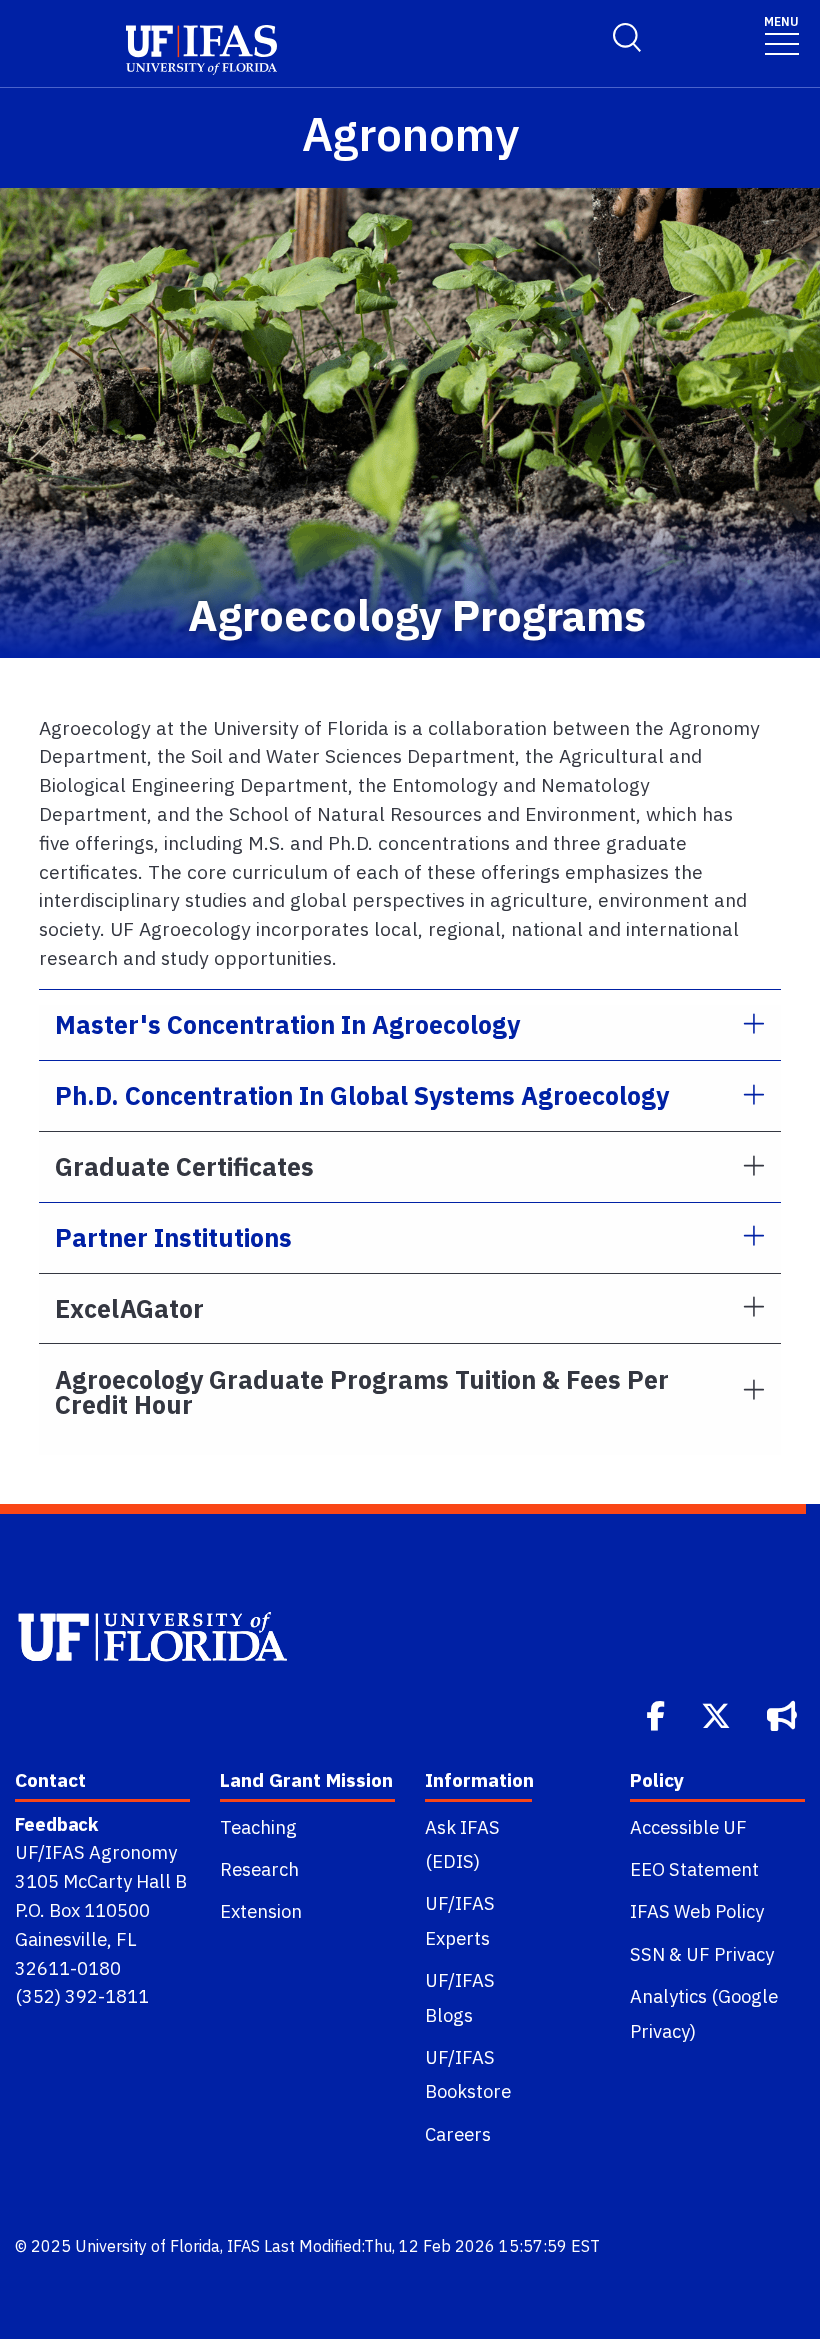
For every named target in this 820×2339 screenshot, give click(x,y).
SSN (647, 1954)
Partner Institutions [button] (173, 1237)
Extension (261, 1911)
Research (259, 1869)
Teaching (258, 1827)
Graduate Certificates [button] (184, 1166)
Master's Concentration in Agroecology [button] (287, 1024)
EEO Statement (694, 1869)
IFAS (243, 2246)
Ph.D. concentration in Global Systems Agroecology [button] (362, 1095)
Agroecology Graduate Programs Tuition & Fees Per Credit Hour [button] (362, 1392)
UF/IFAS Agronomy (96, 1852)
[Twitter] (718, 1714)
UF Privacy (730, 1954)
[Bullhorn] (784, 1714)
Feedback (56, 1824)
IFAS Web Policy (697, 1911)
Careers (458, 2134)
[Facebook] (657, 1714)
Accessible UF (688, 1827)
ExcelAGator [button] (129, 1308)
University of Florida (147, 2246)
